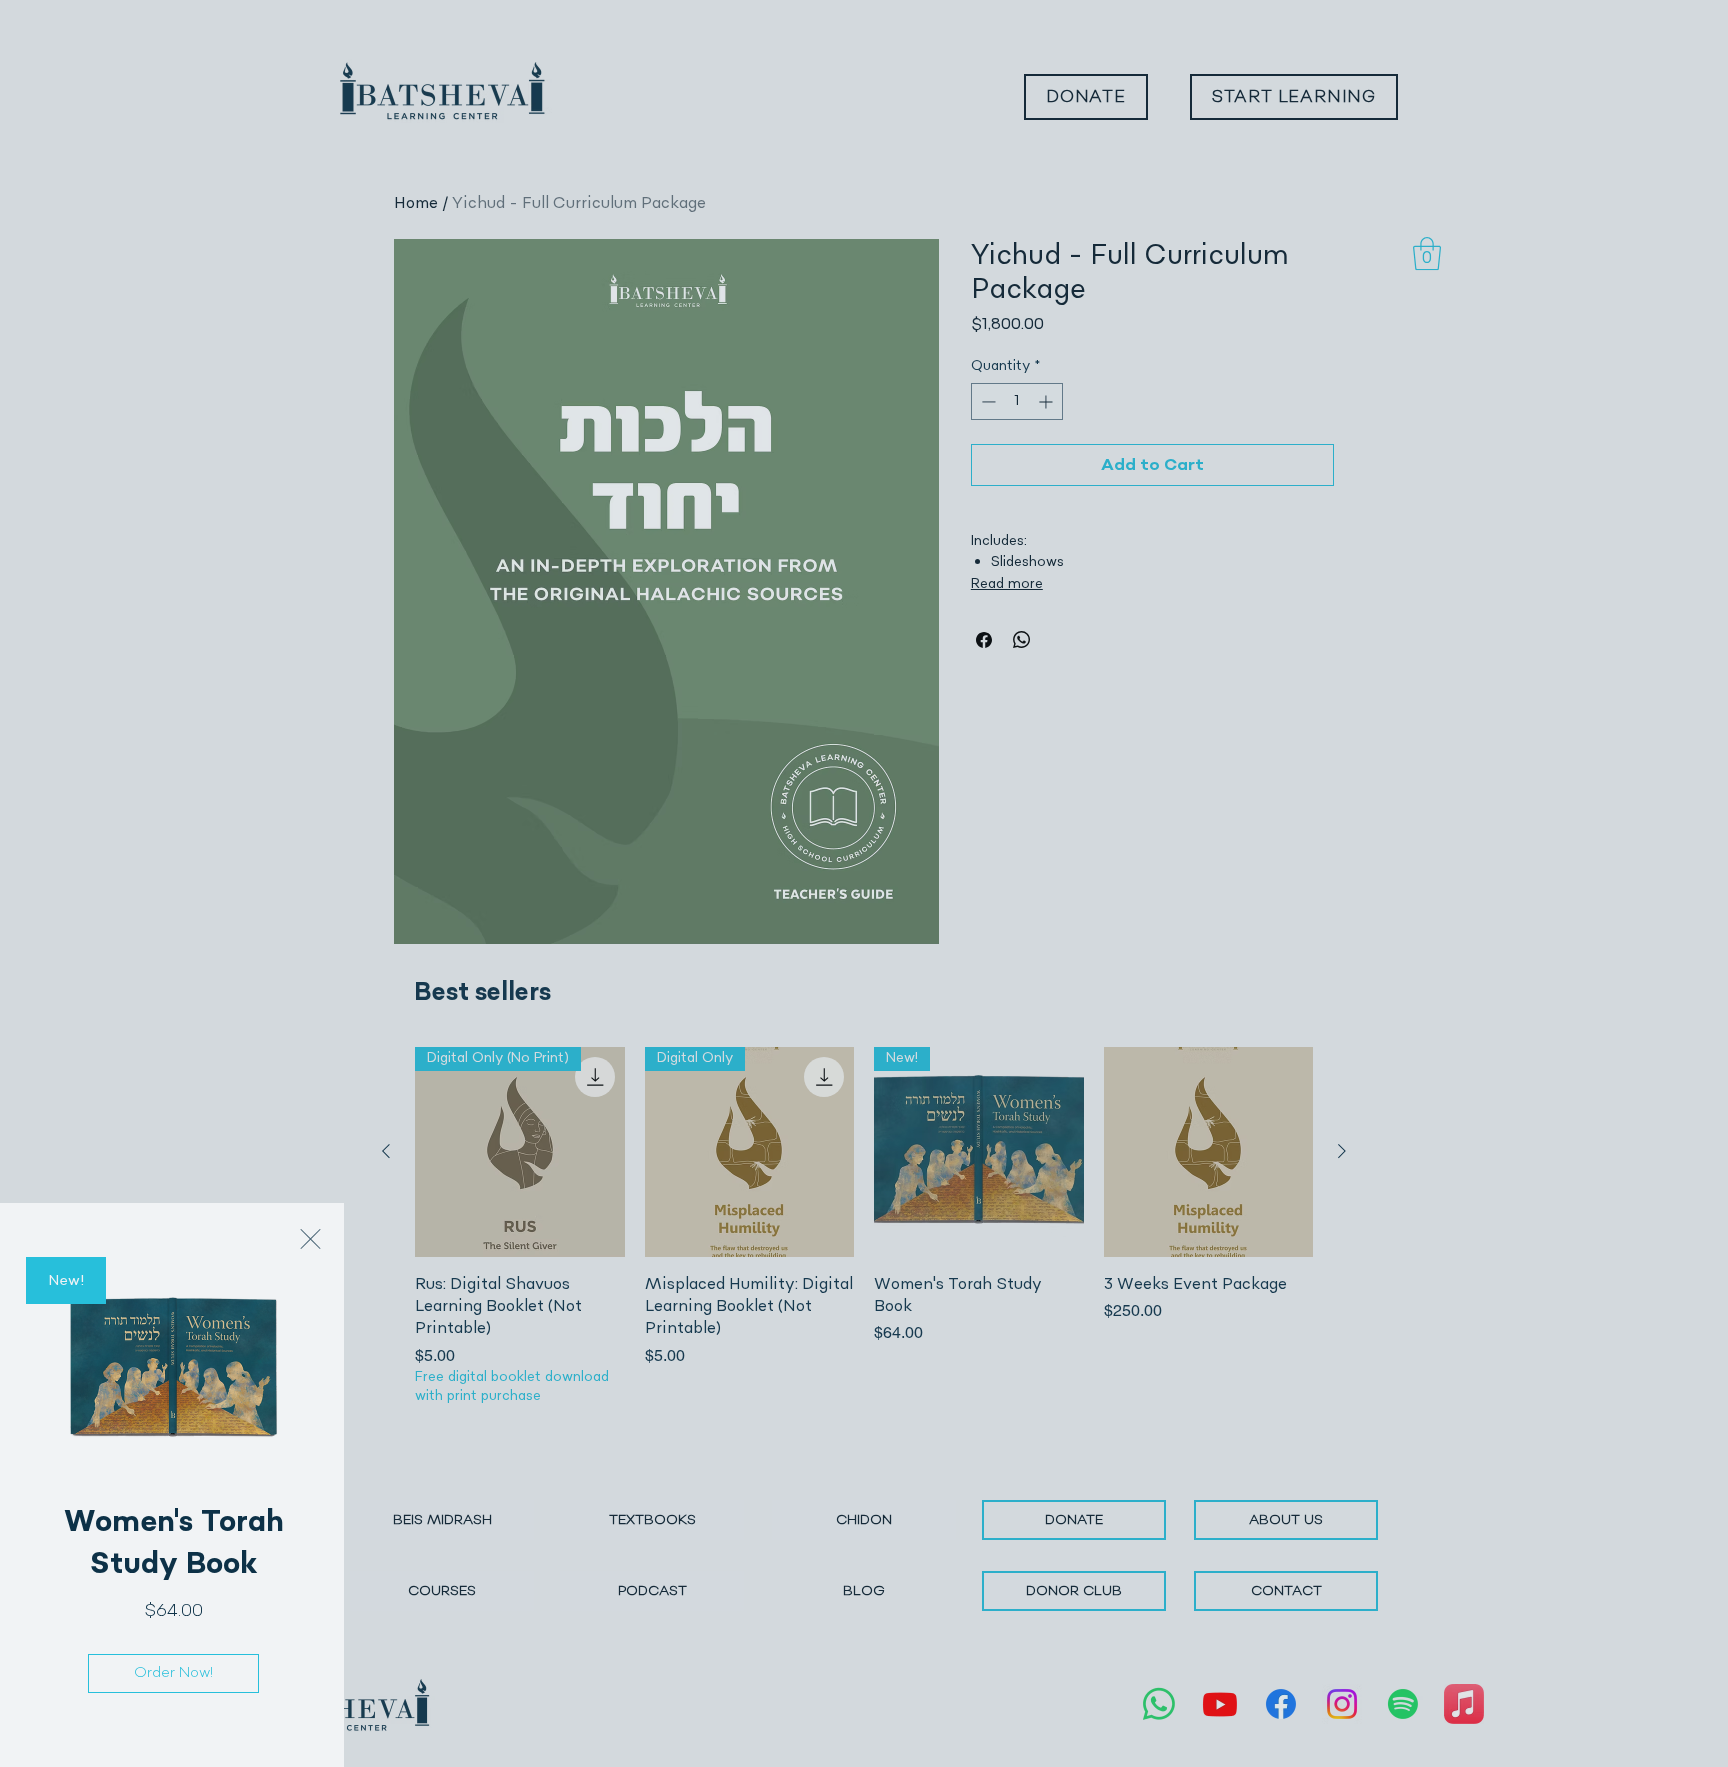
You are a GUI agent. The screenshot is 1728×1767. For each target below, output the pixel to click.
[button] (310, 1239)
